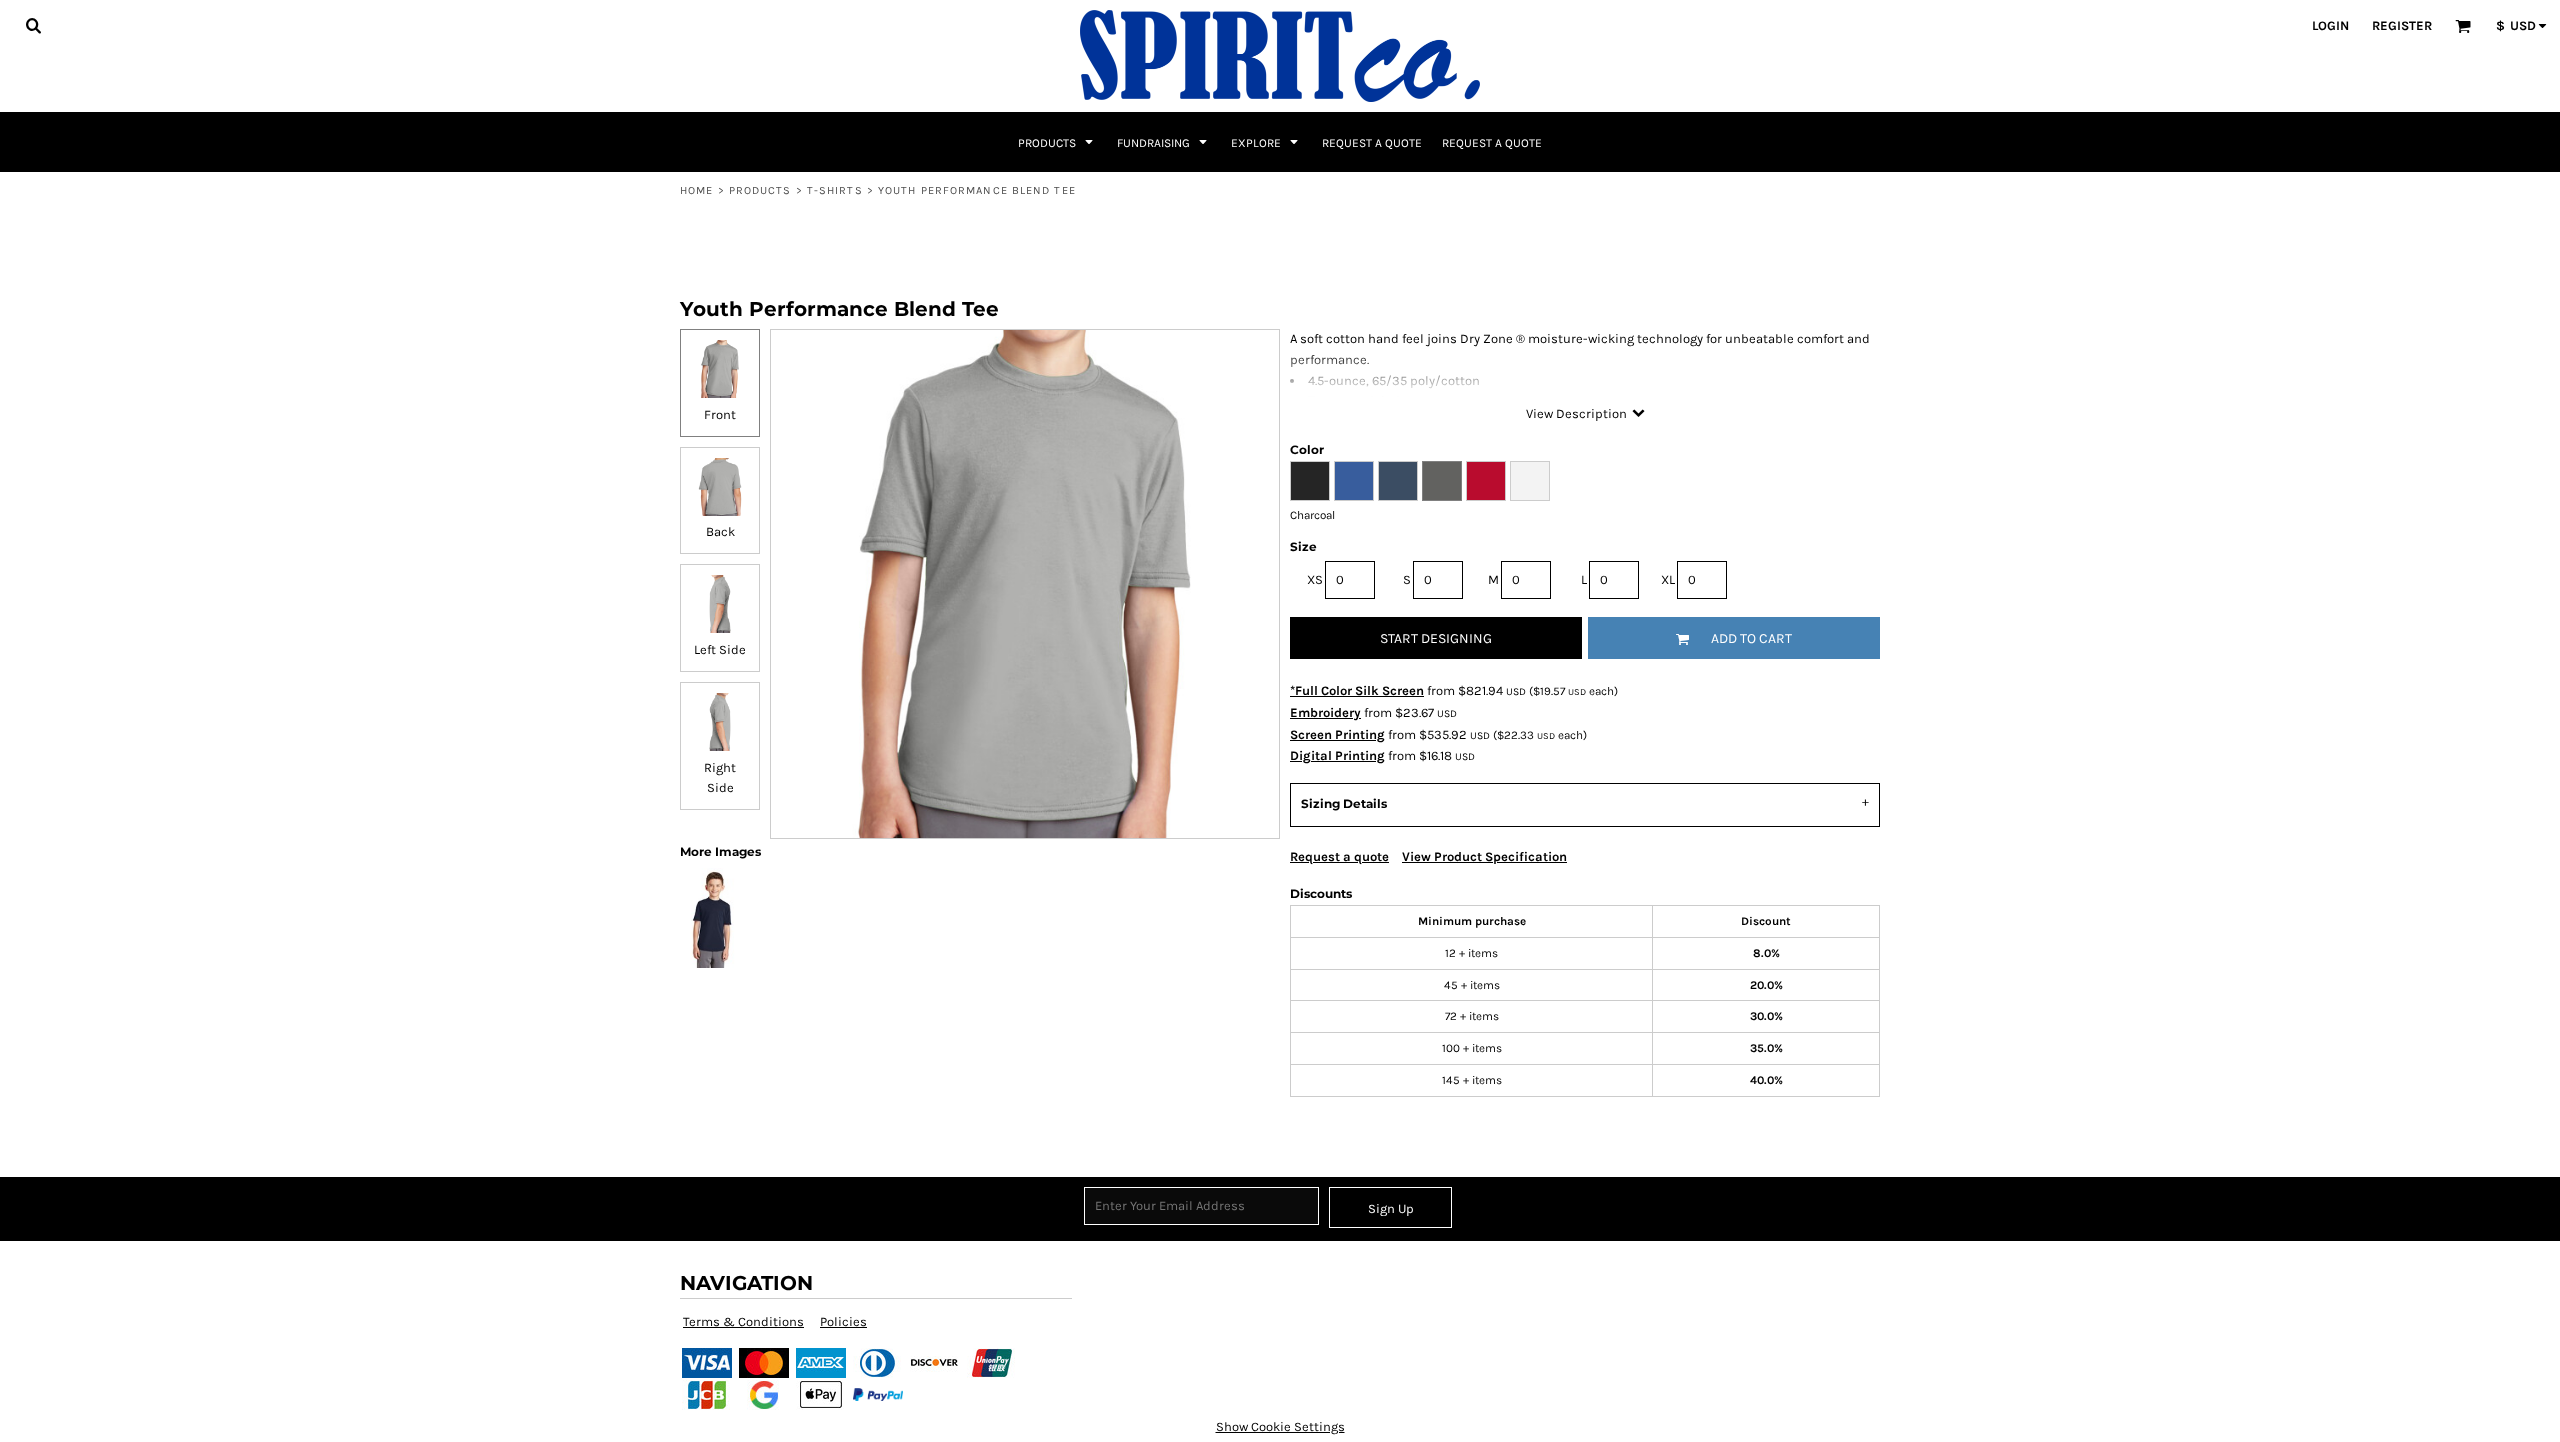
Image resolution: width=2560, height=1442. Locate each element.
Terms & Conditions (743, 1321)
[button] (33, 25)
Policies (843, 1321)
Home (696, 190)
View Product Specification (1484, 856)
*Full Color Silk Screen (1357, 690)
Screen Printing (1337, 734)
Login (2330, 25)
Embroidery (1325, 712)
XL (1668, 579)
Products (760, 190)
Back (720, 531)
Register (2402, 25)
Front (720, 414)
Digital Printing (1337, 755)
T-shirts (835, 190)
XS (1315, 579)
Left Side (720, 649)
